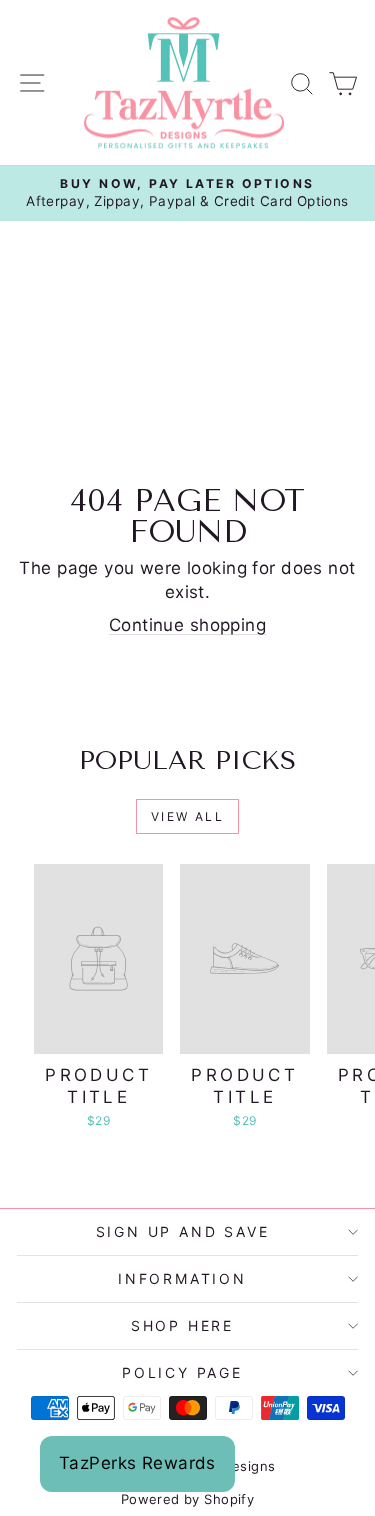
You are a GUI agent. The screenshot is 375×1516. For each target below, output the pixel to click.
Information (182, 1278)
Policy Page (182, 1372)
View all (187, 816)
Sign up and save (183, 1231)
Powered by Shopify (188, 1499)
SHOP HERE (182, 1325)
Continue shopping (187, 625)
